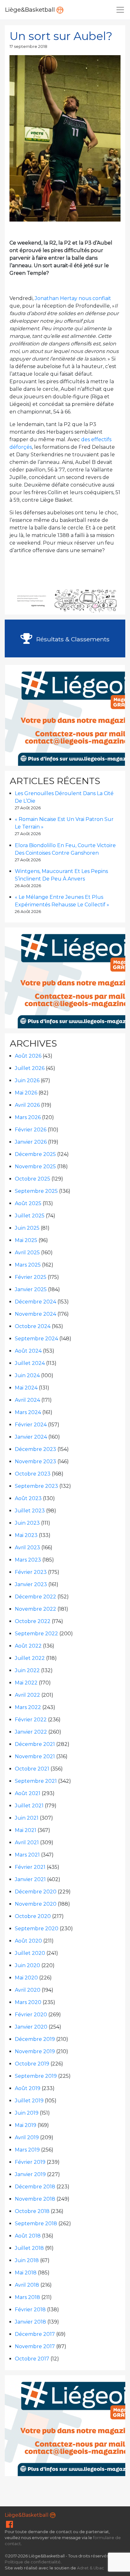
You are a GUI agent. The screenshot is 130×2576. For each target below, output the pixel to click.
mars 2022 (28, 1707)
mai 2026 (26, 1093)
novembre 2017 (35, 2346)
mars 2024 (28, 1412)
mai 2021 (26, 1830)
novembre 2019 (35, 2051)
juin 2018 (27, 2260)
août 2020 (28, 1941)
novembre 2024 (35, 1314)
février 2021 (30, 1867)
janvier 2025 (31, 1289)
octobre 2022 (33, 1621)
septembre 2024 (36, 1339)
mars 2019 (27, 2150)
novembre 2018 (35, 2199)
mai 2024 (26, 1388)
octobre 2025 (32, 1179)
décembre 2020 (36, 1892)
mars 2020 (28, 2002)
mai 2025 (26, 1240)
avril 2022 (27, 1695)
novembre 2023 (35, 1461)
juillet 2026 (30, 1068)
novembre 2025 (35, 1167)
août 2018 (28, 2236)
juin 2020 (27, 1965)
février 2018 (30, 2310)
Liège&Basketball (31, 10)
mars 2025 (28, 1265)
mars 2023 (28, 1560)
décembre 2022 (35, 1597)
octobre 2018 (32, 2211)
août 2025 (28, 1203)
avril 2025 (27, 1253)
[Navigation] (120, 10)
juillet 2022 (30, 1658)
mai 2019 (26, 2125)
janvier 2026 (31, 1142)
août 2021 (28, 1793)
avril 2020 (28, 1990)
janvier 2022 (31, 1732)
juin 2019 (27, 2113)
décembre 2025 (35, 1154)
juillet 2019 (29, 2101)
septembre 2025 (36, 1191)
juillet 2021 (29, 1806)
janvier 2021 (30, 1879)
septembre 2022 (36, 1634)
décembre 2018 (35, 2187)
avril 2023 (27, 1548)
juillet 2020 (30, 1953)
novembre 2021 (35, 1756)
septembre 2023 (36, 1486)
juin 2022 (27, 1670)
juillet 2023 (30, 1511)
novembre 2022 (35, 1609)
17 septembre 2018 (28, 46)
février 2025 (31, 1277)
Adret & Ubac (91, 2568)
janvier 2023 (31, 1584)
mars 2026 (28, 1117)
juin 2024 (27, 1375)
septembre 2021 (36, 1781)
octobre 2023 (33, 1474)
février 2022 (31, 1720)
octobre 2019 (32, 2064)
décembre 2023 (35, 1449)
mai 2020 (26, 1978)
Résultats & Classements (72, 639)
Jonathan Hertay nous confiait (73, 298)
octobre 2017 (32, 2359)
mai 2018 (26, 2273)
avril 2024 (27, 1400)
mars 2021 (27, 1855)
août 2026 (28, 1056)
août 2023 (28, 1498)
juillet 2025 (30, 1216)
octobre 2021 (32, 1769)
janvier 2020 (31, 2027)
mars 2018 (27, 2297)
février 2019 (30, 2162)
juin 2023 (27, 1523)
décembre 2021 (35, 1744)
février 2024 (31, 1425)
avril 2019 (27, 2137)
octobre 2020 (33, 1916)
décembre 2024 (35, 1302)
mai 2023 (26, 1535)
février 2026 (31, 1130)
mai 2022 (26, 1683)
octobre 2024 (33, 1326)
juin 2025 (27, 1228)
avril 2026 (27, 1105)
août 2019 (28, 2088)
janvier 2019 (30, 2174)
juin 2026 (27, 1080)
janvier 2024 (31, 1437)
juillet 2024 (30, 1363)
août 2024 (28, 1351)
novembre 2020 (36, 1904)
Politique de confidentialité (33, 2562)
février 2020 (31, 2015)
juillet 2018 (29, 2248)
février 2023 (31, 1572)
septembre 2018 (36, 2224)
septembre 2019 (36, 2076)
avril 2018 (27, 2285)
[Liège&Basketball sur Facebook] (9, 2526)
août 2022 (28, 1646)
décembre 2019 (35, 2039)
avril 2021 (27, 1842)
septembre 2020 (37, 1929)
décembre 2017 (35, 2334)
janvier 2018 (30, 2322)
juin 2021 (27, 1818)
